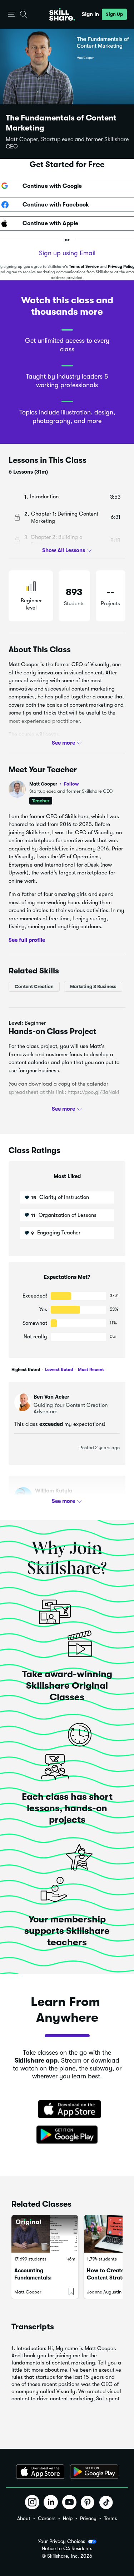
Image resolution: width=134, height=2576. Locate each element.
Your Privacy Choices (61, 2541)
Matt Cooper (54, 784)
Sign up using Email (67, 253)
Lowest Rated (58, 1370)
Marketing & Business (93, 986)
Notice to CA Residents (67, 2549)
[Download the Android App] (94, 2472)
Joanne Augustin (104, 2292)
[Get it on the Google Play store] (67, 2135)
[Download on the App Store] (67, 2110)
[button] (12, 15)
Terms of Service (84, 267)
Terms (110, 2518)
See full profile (27, 940)
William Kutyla (54, 1491)
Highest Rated (26, 1370)
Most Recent (90, 1370)
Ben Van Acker (51, 1397)
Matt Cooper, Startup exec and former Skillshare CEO (67, 143)
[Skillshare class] (45, 2234)
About (24, 2518)
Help (68, 2518)
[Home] (62, 14)
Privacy (88, 2518)
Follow (71, 784)
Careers (47, 2518)
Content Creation (34, 986)
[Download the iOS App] (40, 2472)
